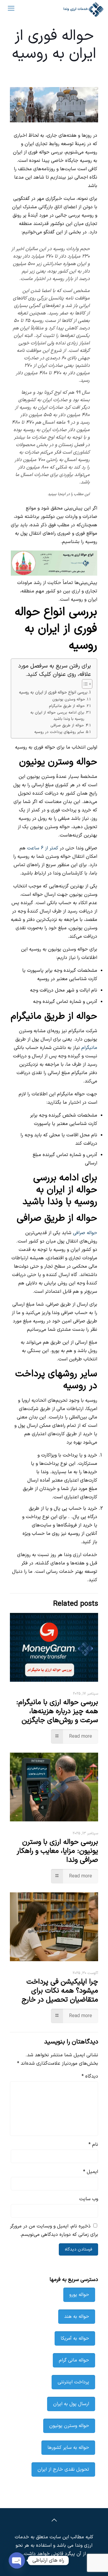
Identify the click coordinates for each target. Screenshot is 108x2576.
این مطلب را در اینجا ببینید (69, 494)
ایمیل (91, 2172)
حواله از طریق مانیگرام (67, 706)
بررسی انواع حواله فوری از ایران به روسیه (53, 692)
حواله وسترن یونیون (69, 699)
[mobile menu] (11, 9)
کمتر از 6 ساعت (43, 848)
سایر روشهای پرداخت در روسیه (59, 732)
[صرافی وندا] (83, 9)
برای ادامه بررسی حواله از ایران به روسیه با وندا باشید (57, 716)
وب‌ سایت (89, 2199)
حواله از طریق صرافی (67, 725)
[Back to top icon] (54, 2521)
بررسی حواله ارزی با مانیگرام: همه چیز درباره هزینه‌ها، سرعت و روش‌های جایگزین (57, 1711)
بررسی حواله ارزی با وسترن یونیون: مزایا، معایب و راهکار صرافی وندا (57, 1851)
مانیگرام (89, 1048)
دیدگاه (90, 2076)
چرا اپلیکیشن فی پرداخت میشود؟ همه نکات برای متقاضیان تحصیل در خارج (60, 1991)
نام (93, 2145)
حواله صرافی (85, 1233)
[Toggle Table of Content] (84, 684)
